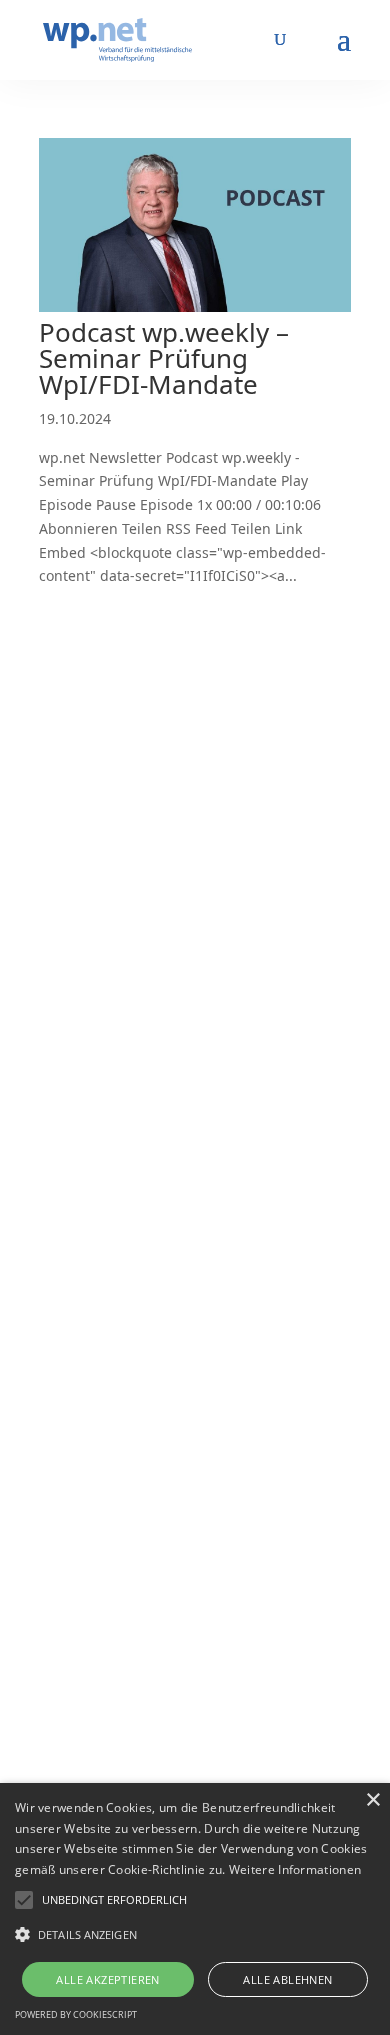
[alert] (195, 1909)
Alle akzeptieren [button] (107, 1979)
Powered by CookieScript (76, 2014)
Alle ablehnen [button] (287, 1979)
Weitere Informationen (295, 1869)
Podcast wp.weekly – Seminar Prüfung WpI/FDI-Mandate (164, 358)
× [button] (372, 1800)
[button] (114, 1900)
